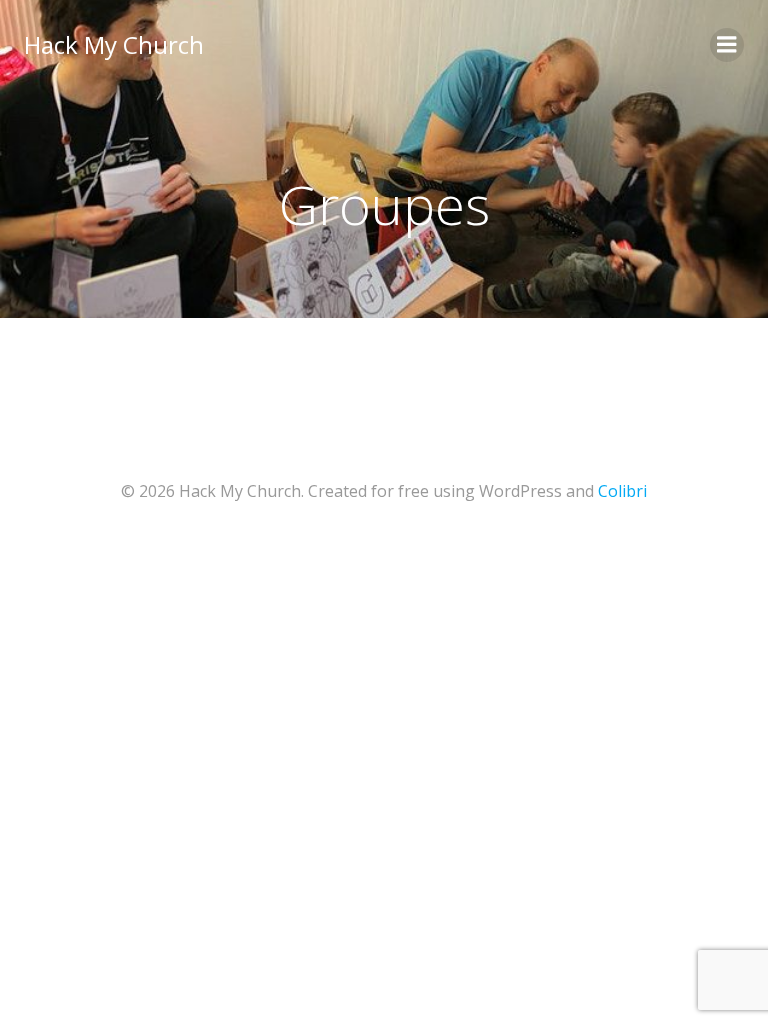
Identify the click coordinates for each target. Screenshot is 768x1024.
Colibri (622, 491)
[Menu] (727, 45)
